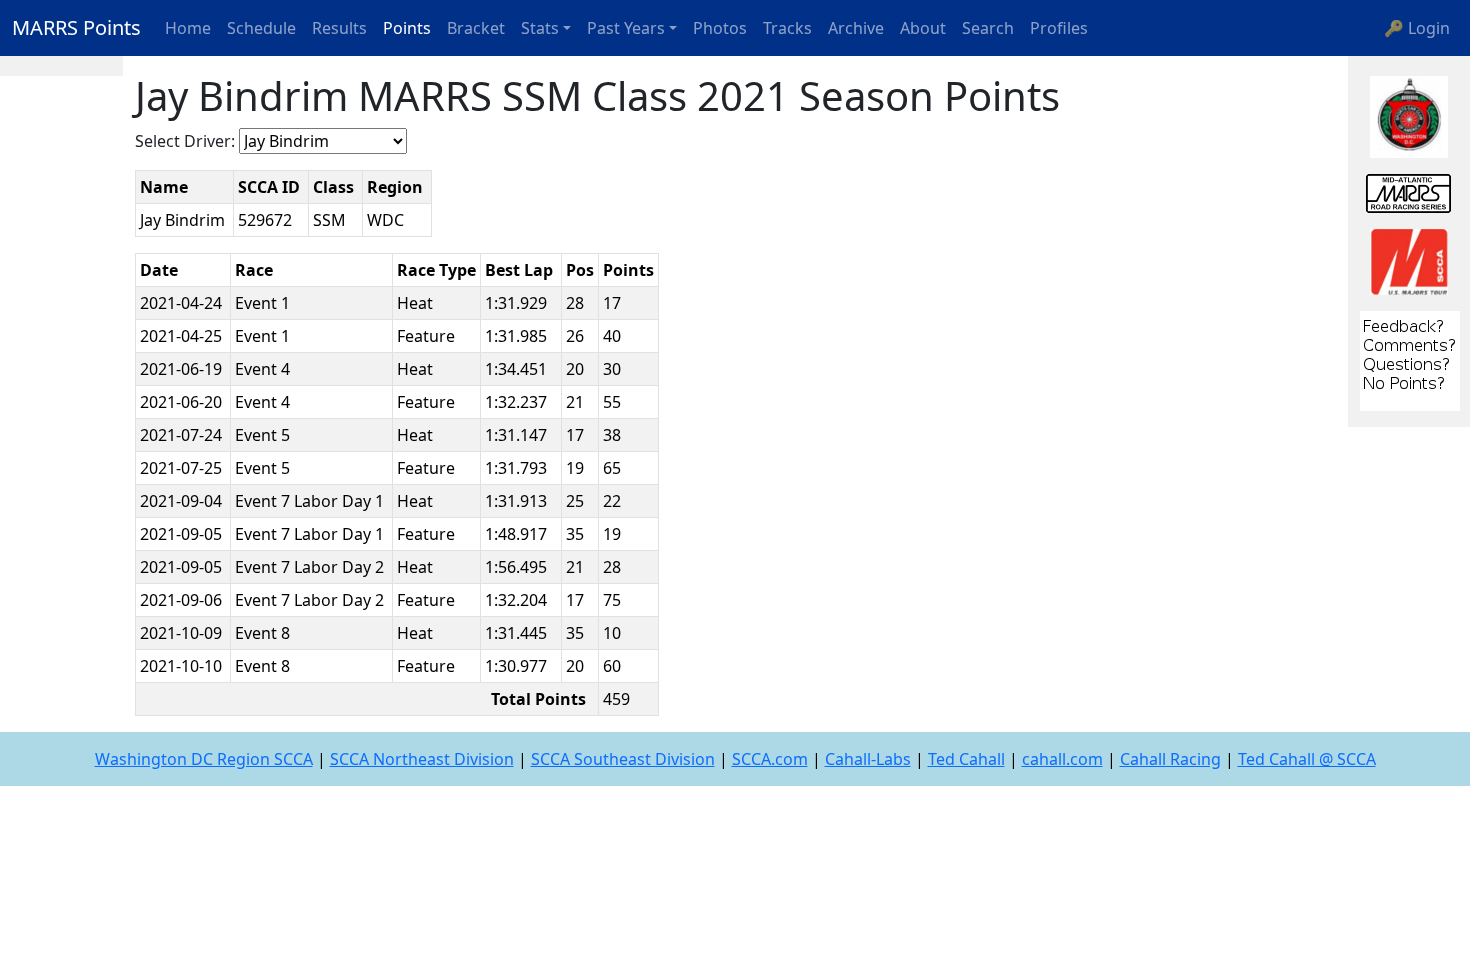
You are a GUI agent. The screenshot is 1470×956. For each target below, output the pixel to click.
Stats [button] (540, 28)
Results (339, 28)
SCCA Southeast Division (623, 759)
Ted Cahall (966, 759)
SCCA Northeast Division (422, 759)
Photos (720, 28)
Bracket (476, 28)
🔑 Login (1417, 28)
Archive (856, 28)
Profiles (1059, 28)
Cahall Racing (1170, 759)
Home (188, 28)
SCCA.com (770, 759)
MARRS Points (76, 27)
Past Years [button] (626, 28)
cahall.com (1062, 759)
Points (407, 28)
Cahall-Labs (868, 759)
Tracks (787, 28)
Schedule (261, 28)
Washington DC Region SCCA (204, 759)
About (923, 28)
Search (988, 28)
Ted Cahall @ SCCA (1307, 759)
